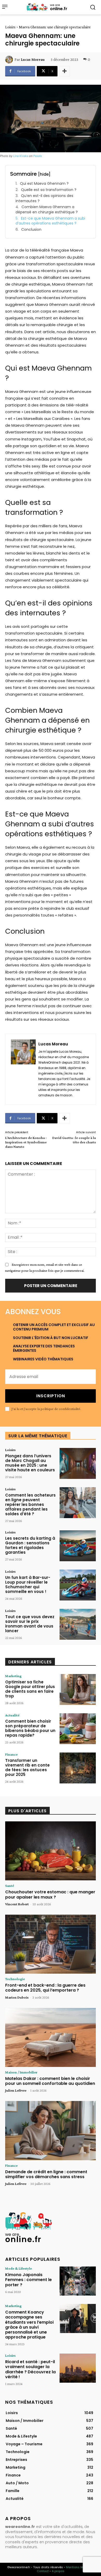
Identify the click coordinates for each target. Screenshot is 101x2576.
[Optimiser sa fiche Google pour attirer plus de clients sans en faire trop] (78, 1689)
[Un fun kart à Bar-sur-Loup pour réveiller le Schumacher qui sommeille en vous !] (78, 1585)
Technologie (15, 1979)
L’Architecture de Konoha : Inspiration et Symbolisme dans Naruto (26, 1142)
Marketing (13, 1676)
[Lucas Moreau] (10, 60)
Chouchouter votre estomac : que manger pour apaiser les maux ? (50, 1894)
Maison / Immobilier (21, 2072)
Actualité (12, 1715)
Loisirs (10, 27)
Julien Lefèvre (16, 2090)
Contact (43, 2571)
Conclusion (31, 230)
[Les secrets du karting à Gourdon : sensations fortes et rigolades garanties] (78, 1546)
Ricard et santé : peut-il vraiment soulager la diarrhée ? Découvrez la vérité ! (30, 2369)
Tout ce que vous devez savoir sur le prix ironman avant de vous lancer (30, 1624)
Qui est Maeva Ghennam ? (44, 184)
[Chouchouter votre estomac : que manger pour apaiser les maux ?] (51, 1851)
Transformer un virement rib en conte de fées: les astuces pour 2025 (27, 1767)
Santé (10, 1886)
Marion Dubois (17, 1997)
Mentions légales (79, 2567)
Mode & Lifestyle (19, 2268)
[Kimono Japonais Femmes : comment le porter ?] (78, 2281)
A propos (58, 2571)
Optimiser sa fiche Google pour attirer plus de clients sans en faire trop (30, 1689)
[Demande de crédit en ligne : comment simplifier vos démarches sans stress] (51, 2131)
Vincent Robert (17, 1904)
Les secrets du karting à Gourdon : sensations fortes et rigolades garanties (30, 1545)
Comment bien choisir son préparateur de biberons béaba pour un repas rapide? (30, 1728)
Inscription (51, 1396)
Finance (11, 1754)
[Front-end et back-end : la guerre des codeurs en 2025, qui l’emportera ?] (51, 1944)
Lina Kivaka (21, 156)
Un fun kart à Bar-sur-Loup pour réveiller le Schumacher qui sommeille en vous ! (28, 1585)
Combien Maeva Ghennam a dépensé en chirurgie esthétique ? (47, 210)
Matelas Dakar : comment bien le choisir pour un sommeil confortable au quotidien (50, 2081)
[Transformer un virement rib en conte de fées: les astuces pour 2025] (78, 1768)
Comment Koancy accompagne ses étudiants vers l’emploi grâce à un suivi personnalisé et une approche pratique (29, 2325)
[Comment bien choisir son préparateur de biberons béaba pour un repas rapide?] (78, 1729)
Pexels (38, 156)
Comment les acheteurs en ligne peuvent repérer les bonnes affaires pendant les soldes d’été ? (30, 1504)
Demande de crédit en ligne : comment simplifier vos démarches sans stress (46, 2174)
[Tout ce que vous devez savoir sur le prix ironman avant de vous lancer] (78, 1624)
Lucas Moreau (33, 60)
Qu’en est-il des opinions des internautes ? (44, 198)
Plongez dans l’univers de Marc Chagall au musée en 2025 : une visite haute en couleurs (30, 1463)
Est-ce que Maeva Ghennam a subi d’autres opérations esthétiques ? (50, 221)
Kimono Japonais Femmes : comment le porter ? (28, 2280)
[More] (64, 71)
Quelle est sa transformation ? (49, 190)
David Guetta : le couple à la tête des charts (74, 1140)
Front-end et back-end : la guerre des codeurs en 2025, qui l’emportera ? (45, 1988)
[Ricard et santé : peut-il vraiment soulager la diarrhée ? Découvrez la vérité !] (78, 2368)
